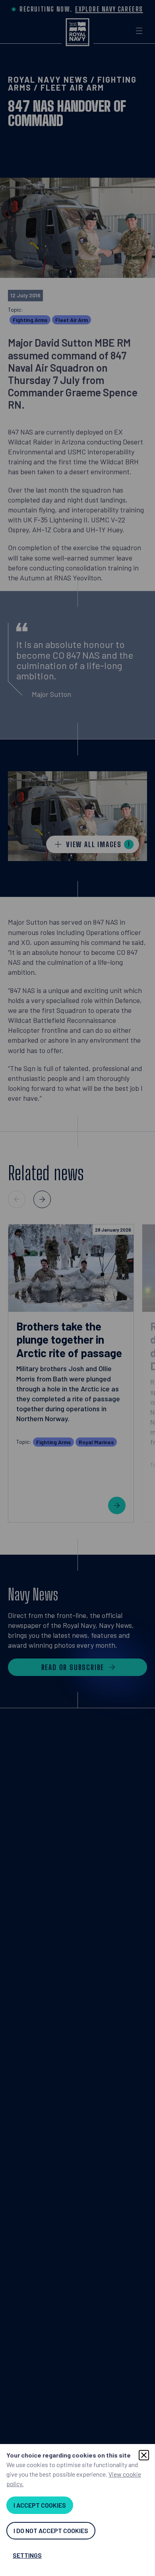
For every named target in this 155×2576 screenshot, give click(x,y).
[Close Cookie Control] (144, 2455)
